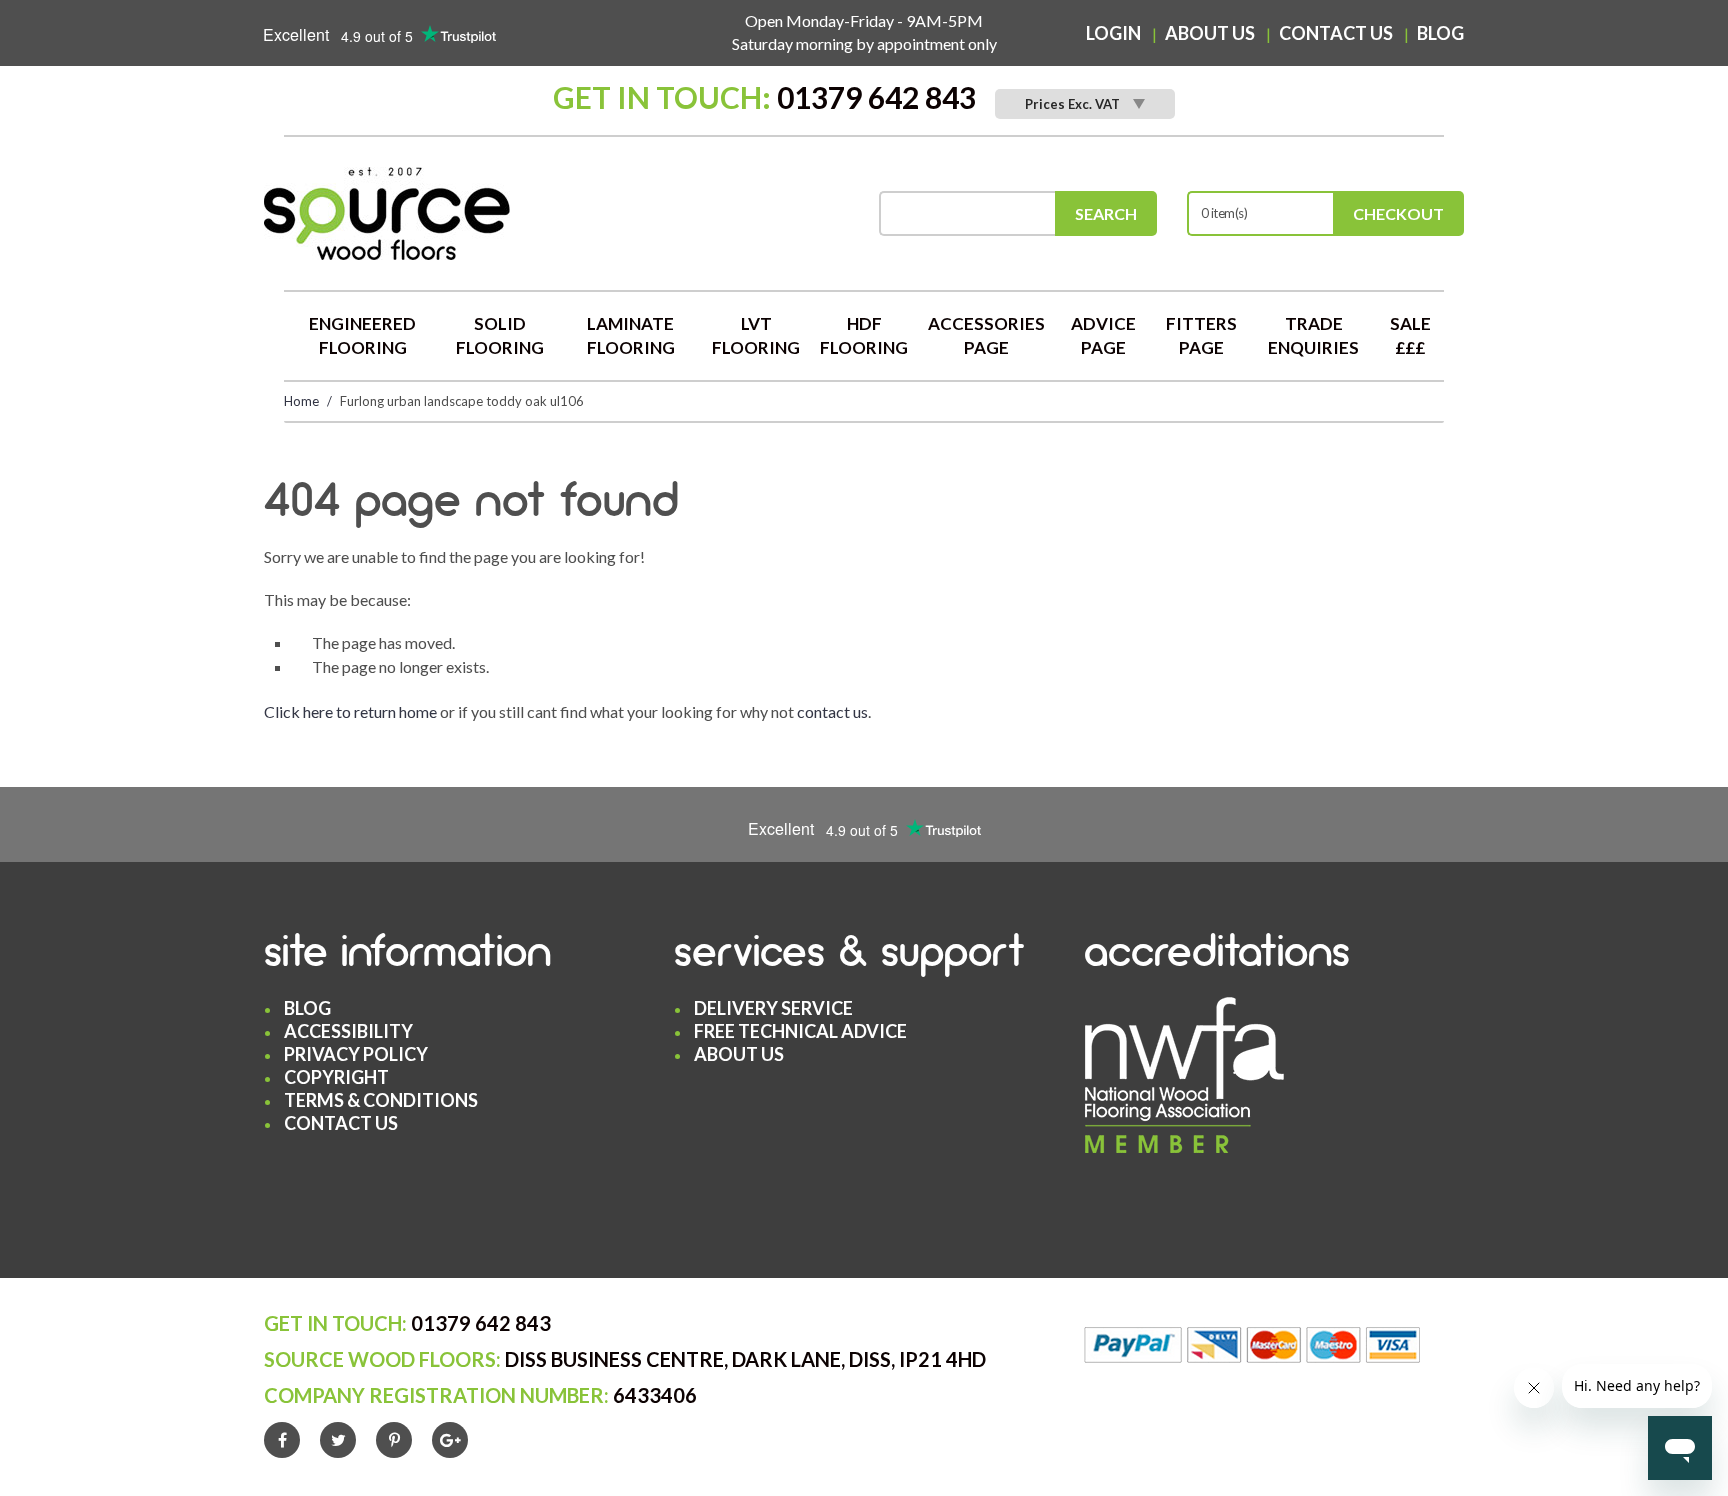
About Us (1210, 33)
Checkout (1398, 213)
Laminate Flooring (631, 335)
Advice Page (1103, 335)
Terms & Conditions (381, 1100)
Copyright (336, 1077)
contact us (832, 711)
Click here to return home (350, 711)
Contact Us (1336, 33)
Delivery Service (773, 1008)
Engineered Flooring (362, 335)
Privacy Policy (356, 1054)
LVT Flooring (756, 335)
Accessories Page (986, 335)
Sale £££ (1410, 335)
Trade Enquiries (1313, 335)
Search (1106, 213)
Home (301, 401)
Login (1113, 33)
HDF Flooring (864, 335)
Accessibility (348, 1031)
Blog (1440, 33)
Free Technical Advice (800, 1031)
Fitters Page (1201, 335)
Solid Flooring (500, 335)
